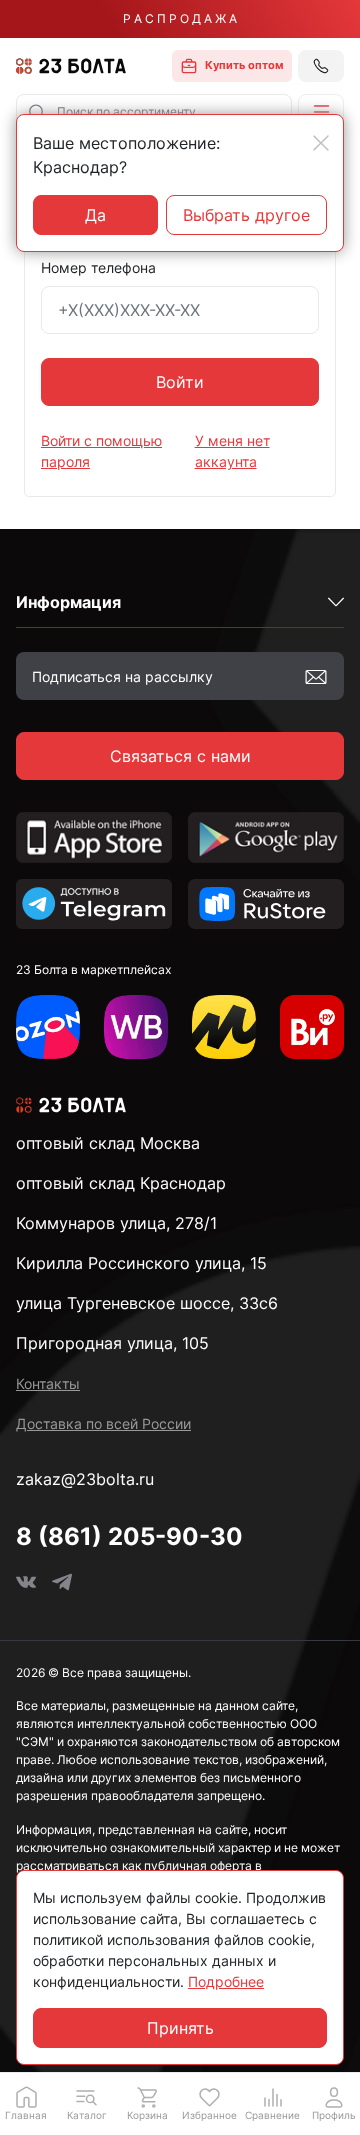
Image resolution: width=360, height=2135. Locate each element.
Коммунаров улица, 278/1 (116, 1223)
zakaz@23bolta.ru (85, 1479)
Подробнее (226, 1981)
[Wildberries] (136, 1027)
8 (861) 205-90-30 (129, 1536)
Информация (68, 602)
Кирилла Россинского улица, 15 (141, 1263)
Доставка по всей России (103, 1423)
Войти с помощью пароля (101, 451)
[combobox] (154, 112)
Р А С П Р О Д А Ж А (180, 18)
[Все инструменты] (312, 1027)
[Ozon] (48, 1027)
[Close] (321, 143)
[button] (321, 112)
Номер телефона (98, 267)
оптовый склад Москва (108, 1143)
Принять (180, 2028)
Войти (180, 382)
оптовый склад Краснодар (121, 1183)
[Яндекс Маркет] (224, 1027)
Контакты (48, 1383)
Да (95, 215)
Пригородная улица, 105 (112, 1343)
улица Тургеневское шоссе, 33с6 (147, 1303)
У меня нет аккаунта (232, 451)
